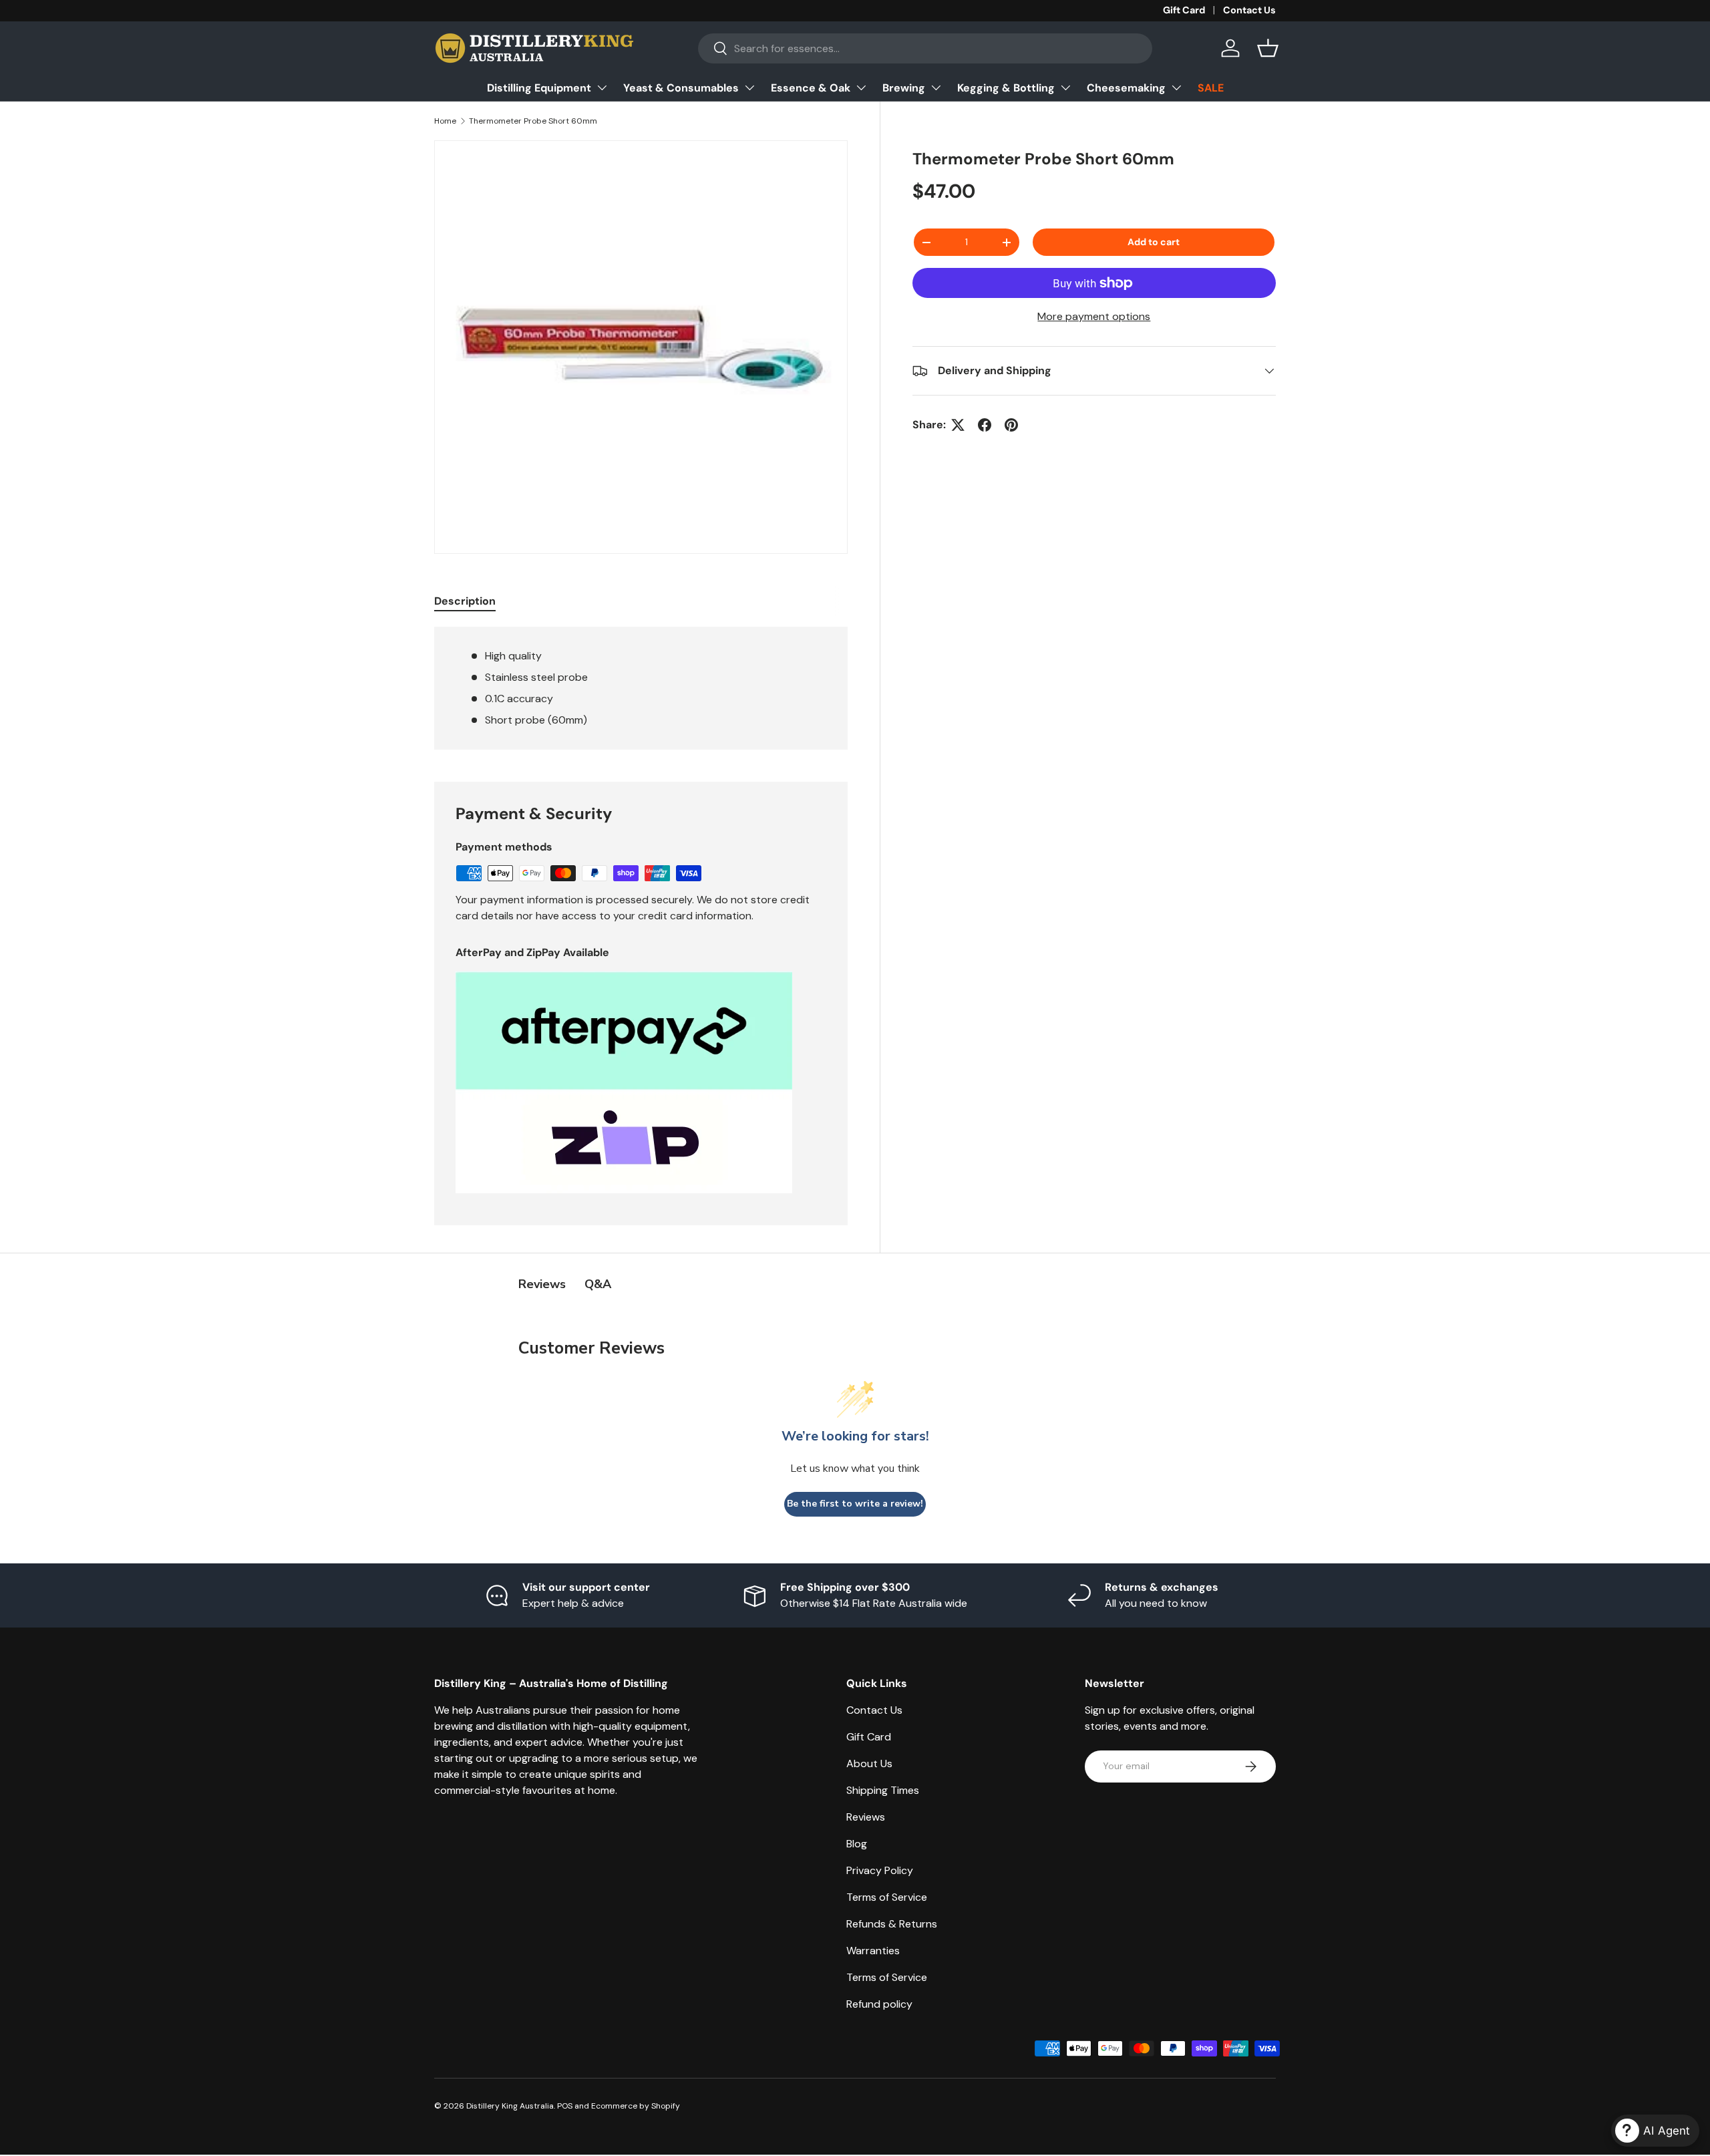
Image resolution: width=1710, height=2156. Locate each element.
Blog (857, 1844)
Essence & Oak (811, 88)
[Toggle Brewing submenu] (936, 88)
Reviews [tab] (542, 1284)
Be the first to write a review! (855, 1504)
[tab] (465, 601)
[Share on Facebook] (985, 425)
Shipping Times (883, 1790)
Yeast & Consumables (681, 88)
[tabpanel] (641, 688)
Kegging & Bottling (1006, 88)
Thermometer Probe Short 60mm (533, 121)
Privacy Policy (880, 1870)
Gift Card (1184, 10)
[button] (1268, 48)
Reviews (866, 1817)
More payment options (1094, 316)
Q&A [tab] (598, 1284)
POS (565, 2106)
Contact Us (1249, 10)
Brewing (904, 88)
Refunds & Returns (892, 1924)
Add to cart (1154, 242)
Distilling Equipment (539, 88)
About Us (869, 1763)
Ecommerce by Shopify (636, 2106)
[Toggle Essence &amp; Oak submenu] (861, 88)
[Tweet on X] (958, 425)
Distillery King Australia (510, 2106)
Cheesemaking (1126, 88)
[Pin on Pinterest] (1011, 425)
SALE (1211, 88)
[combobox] (925, 48)
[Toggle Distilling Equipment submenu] (602, 88)
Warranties (873, 1951)
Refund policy (879, 2004)
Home (445, 121)
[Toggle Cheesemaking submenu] (1176, 88)
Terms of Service (887, 1897)
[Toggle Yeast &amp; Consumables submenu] (749, 88)
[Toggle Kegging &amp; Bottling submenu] (1065, 88)
